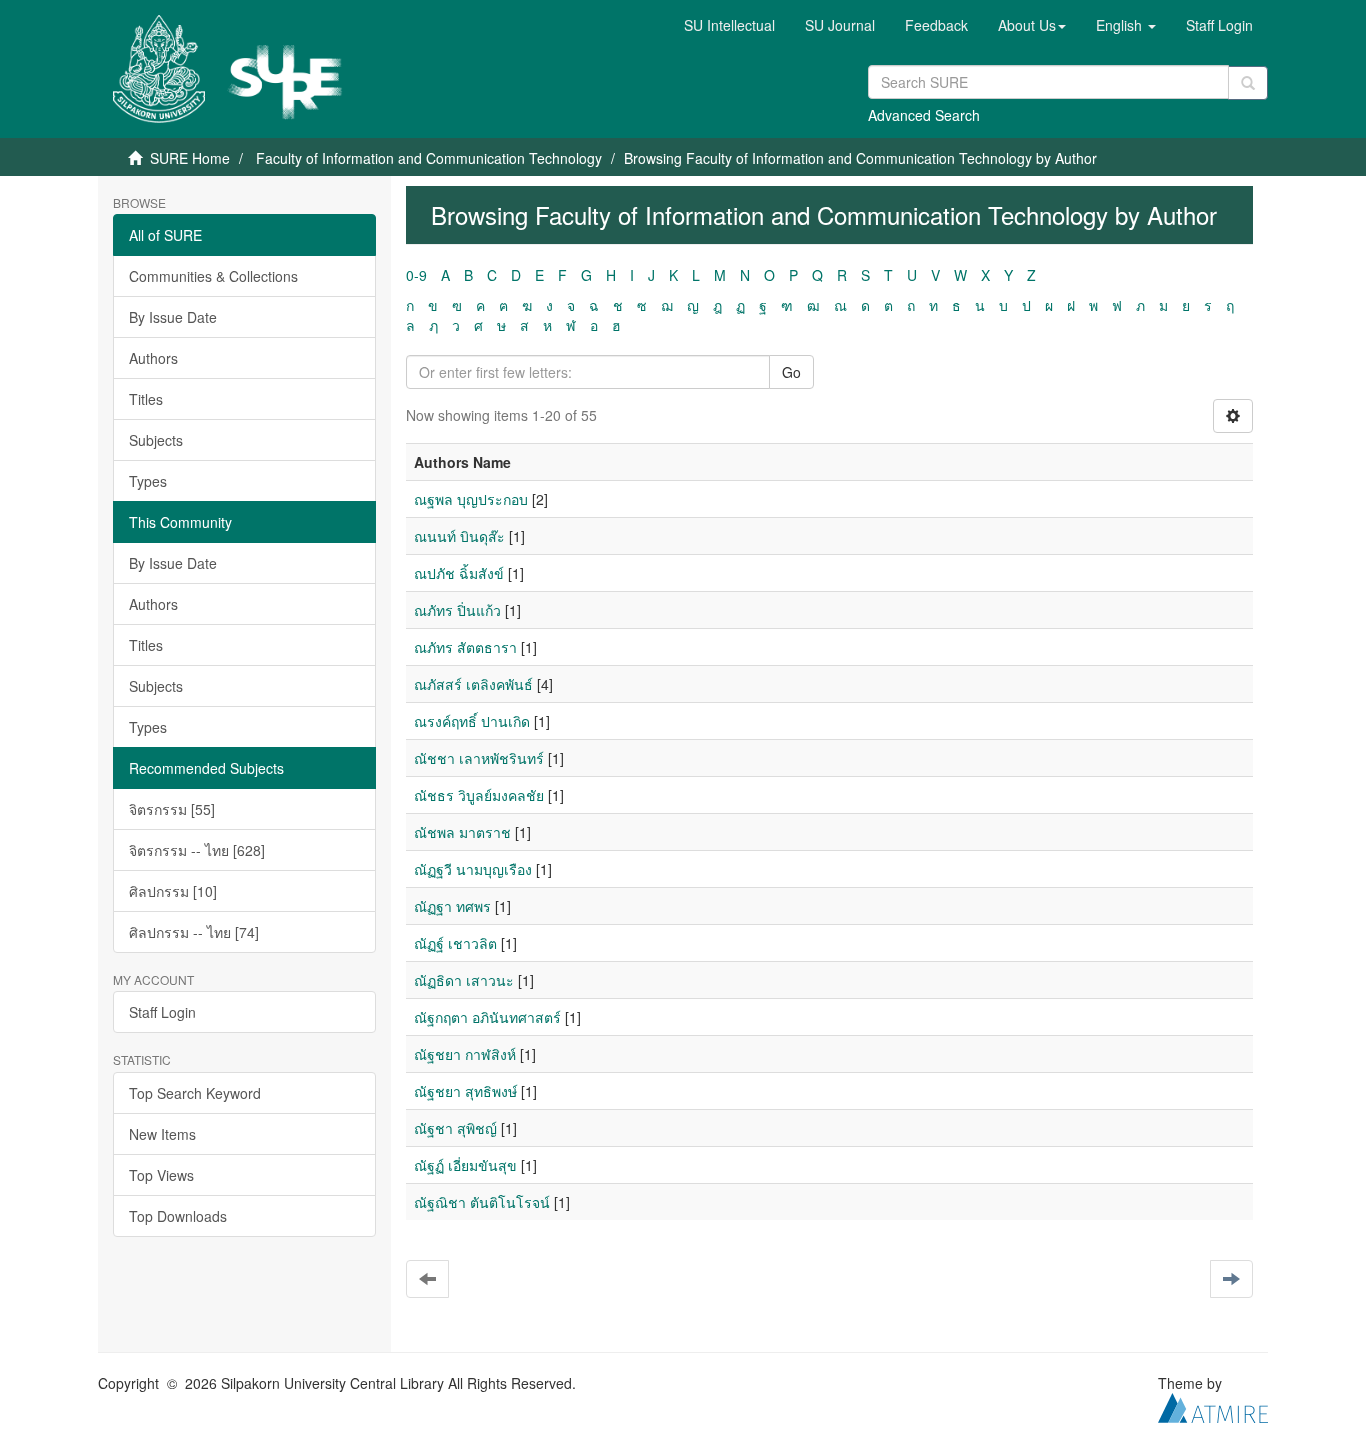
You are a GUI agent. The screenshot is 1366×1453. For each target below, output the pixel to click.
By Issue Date (173, 317)
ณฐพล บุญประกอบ (471, 499)
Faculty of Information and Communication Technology (429, 158)
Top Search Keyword (195, 1093)
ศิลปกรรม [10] (173, 891)
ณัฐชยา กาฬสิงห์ (465, 1054)
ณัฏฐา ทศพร (452, 906)
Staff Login (162, 1012)
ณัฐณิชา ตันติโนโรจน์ (482, 1202)
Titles (146, 399)
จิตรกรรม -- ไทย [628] (197, 850)
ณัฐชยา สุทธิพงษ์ (465, 1091)
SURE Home (190, 158)
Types (148, 481)
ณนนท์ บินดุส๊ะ (459, 536)
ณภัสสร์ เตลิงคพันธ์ (473, 684)
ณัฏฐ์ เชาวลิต (455, 943)
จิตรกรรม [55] (172, 809)
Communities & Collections (213, 276)
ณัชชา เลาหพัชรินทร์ (479, 758)
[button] (1032, 25)
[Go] (1248, 83)
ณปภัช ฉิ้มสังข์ (459, 573)
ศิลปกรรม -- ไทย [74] (194, 932)
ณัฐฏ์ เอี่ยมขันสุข (465, 1165)
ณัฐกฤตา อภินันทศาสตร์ (487, 1017)
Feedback (936, 25)
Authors (153, 358)
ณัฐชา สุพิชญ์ (455, 1128)
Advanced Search (924, 115)
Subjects (156, 440)
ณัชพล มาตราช (462, 832)
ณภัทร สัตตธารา (465, 647)
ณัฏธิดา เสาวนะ (464, 980)
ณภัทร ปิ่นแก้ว (457, 610)
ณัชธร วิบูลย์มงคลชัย (479, 795)
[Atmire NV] (1213, 1406)
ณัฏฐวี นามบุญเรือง (473, 869)
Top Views (161, 1175)
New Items (162, 1134)
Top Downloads (178, 1216)
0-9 (416, 275)
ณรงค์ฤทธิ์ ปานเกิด (472, 721)
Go (791, 372)
